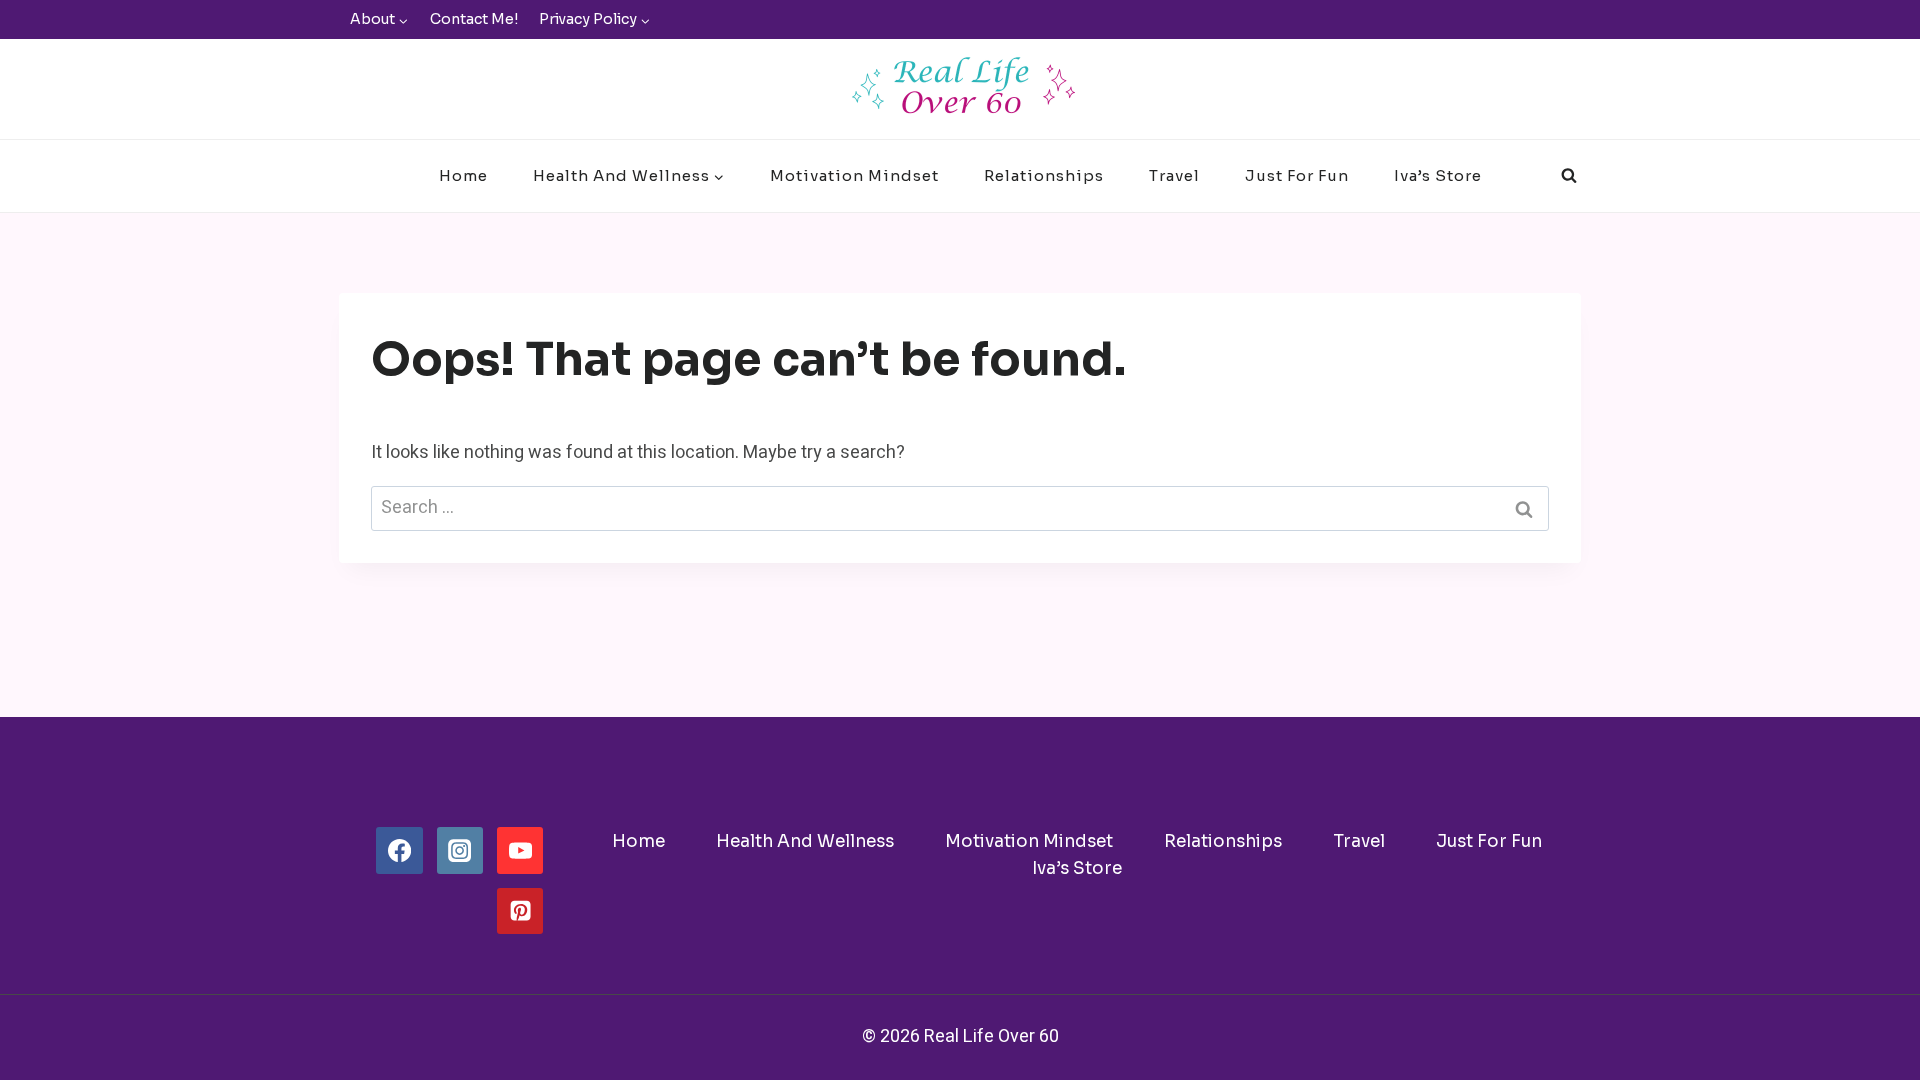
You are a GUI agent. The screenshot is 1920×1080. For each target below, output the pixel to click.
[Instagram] (460, 850)
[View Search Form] (1569, 176)
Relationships (1044, 175)
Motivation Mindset (854, 175)
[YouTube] (520, 850)
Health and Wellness (805, 841)
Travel (1174, 175)
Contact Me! (474, 19)
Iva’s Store (1438, 175)
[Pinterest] (520, 911)
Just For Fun (1297, 175)
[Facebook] (399, 850)
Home (463, 175)
